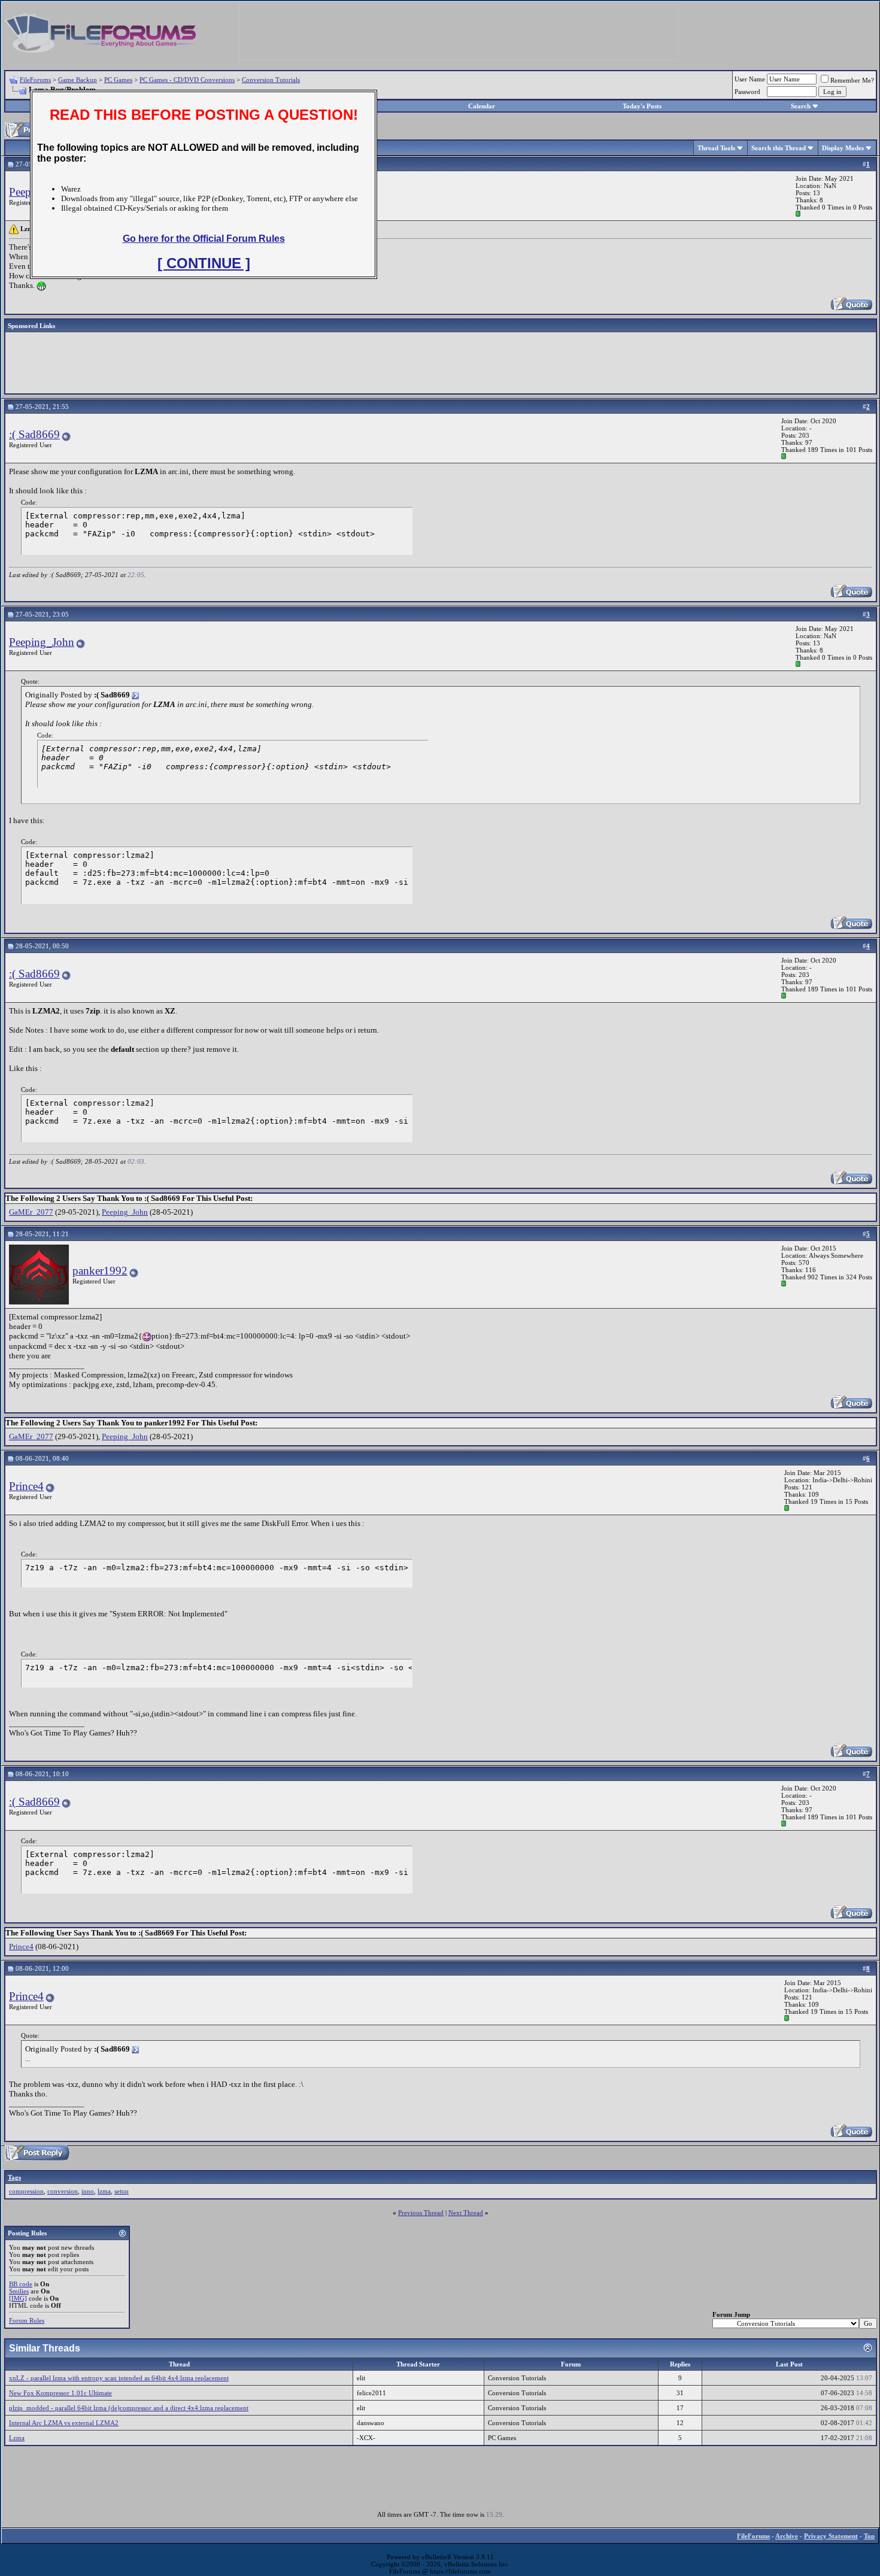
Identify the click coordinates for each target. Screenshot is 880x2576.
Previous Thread (421, 2213)
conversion (63, 2191)
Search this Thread (779, 148)
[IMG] (18, 2298)
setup (122, 2191)
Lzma (17, 2438)
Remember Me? (852, 80)
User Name (750, 79)
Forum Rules (27, 2320)
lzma (104, 2191)
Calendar (482, 106)
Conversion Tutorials (271, 80)
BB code (21, 2284)
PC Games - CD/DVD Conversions (187, 80)
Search (801, 106)
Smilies (19, 2291)
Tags (14, 2177)
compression (26, 2191)
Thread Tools (716, 148)
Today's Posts (642, 106)
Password (747, 92)
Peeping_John (42, 642)
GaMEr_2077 (31, 1212)
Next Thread (466, 2213)
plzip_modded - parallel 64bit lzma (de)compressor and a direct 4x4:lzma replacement (129, 2408)
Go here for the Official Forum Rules (204, 239)
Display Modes (843, 148)
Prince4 (26, 1486)
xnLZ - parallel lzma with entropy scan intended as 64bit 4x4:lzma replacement (119, 2378)
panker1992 (100, 1271)
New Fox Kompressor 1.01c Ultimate (60, 2393)
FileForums (35, 80)
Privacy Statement (831, 2536)
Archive (787, 2536)
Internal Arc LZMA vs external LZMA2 (64, 2423)
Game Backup (78, 80)
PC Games (118, 80)
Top (869, 2536)
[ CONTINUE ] (204, 263)
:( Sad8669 (34, 434)
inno (88, 2191)
